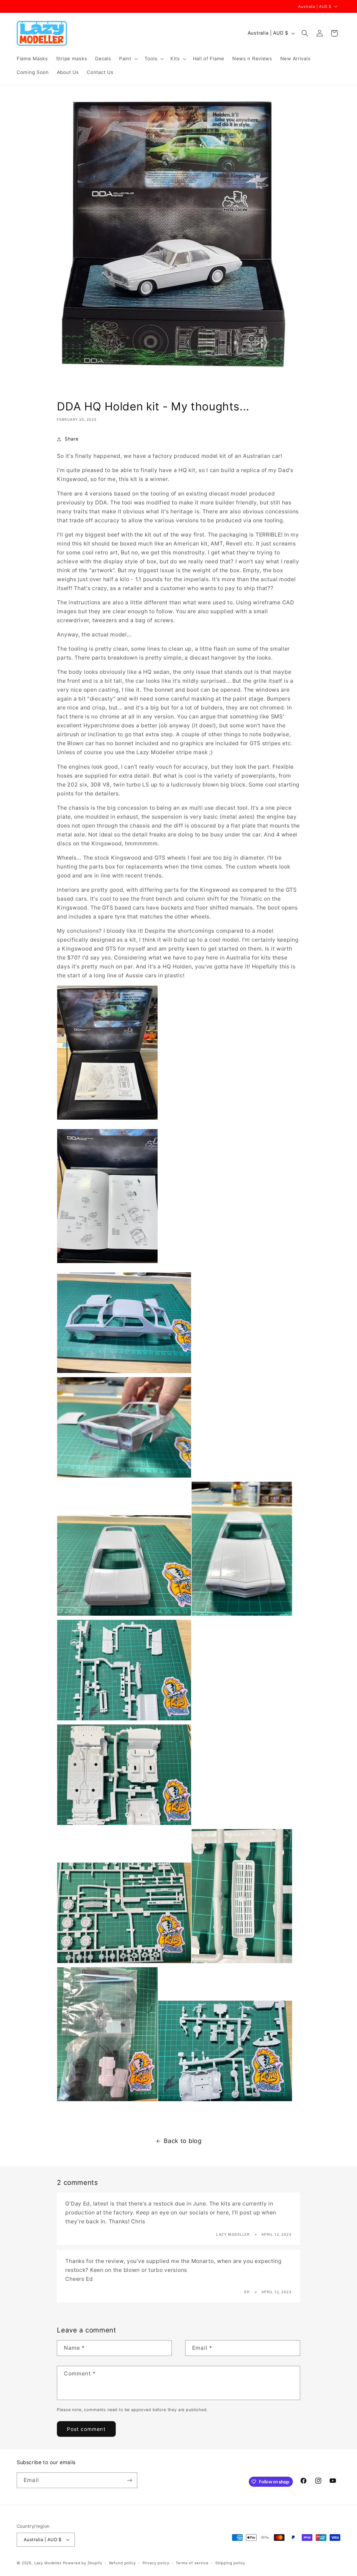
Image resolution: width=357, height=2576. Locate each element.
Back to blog (183, 2141)
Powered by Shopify (83, 2563)
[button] (128, 59)
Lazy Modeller (48, 2563)
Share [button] (72, 439)
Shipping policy (230, 2563)
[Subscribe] (130, 2480)
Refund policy (122, 2563)
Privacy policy (156, 2563)
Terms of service (192, 2563)
